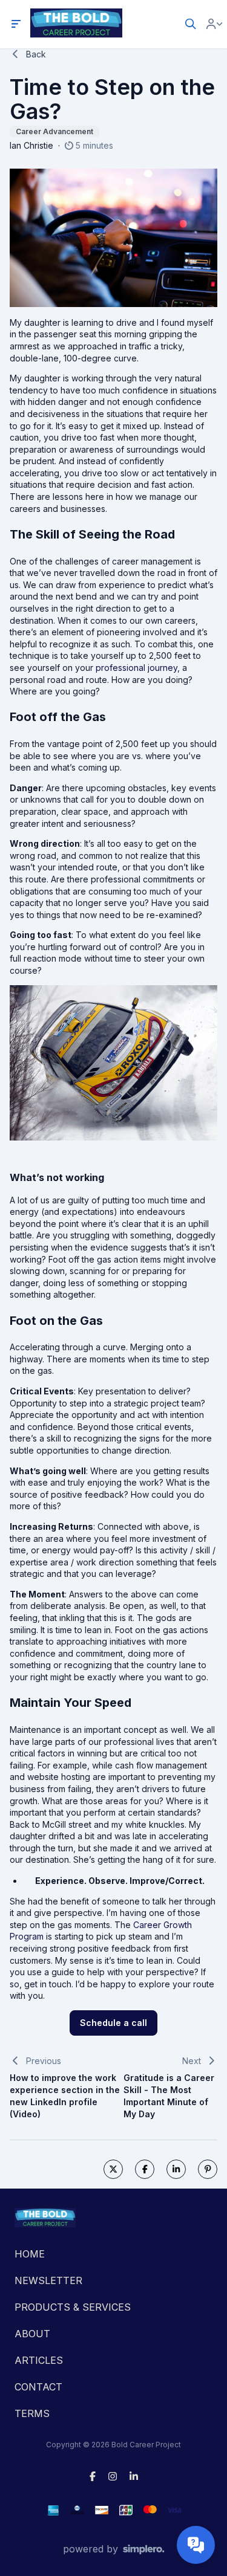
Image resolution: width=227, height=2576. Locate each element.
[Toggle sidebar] (16, 24)
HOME (30, 2254)
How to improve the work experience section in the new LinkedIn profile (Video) (65, 2096)
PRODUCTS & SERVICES (73, 2307)
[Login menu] (214, 24)
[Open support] (196, 2545)
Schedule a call (113, 2023)
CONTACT (38, 2387)
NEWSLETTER (48, 2280)
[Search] (191, 24)
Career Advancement (54, 131)
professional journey (137, 668)
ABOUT (32, 2334)
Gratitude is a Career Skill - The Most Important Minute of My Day (169, 2096)
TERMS (32, 2413)
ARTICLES (39, 2360)
